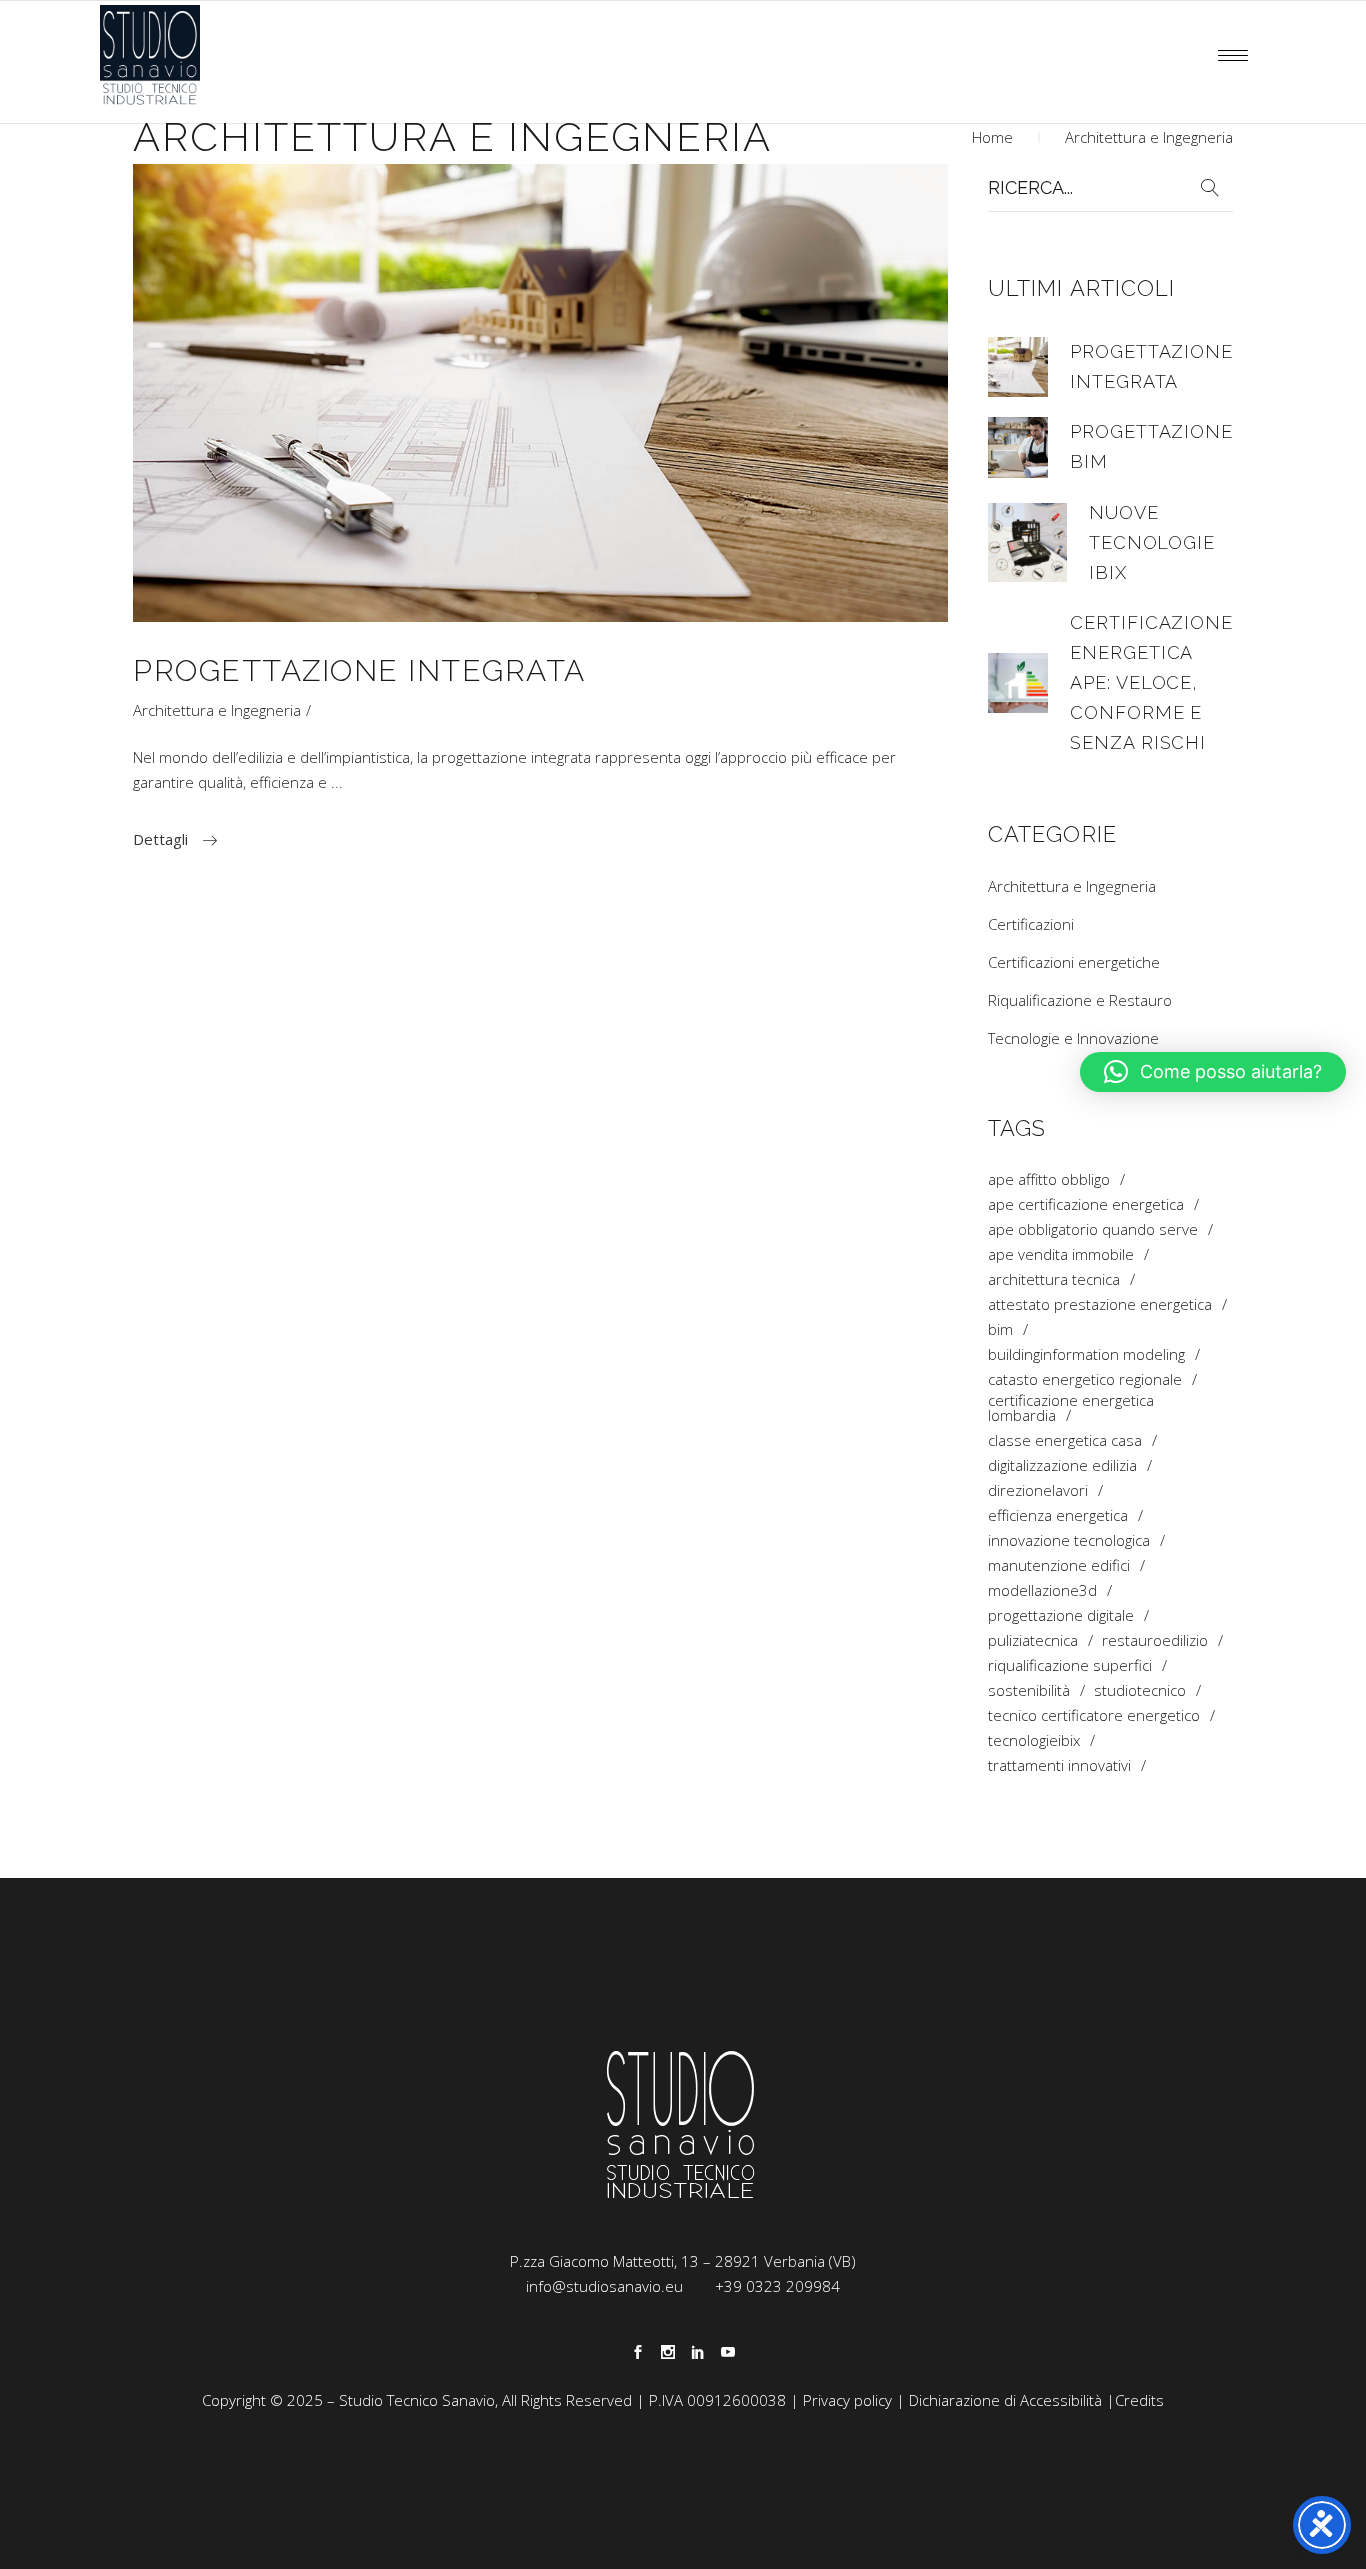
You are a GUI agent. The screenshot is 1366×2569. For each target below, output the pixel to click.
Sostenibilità (1029, 1690)
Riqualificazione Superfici (1070, 1665)
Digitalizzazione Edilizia (1062, 1465)
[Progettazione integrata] (540, 393)
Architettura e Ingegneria (217, 710)
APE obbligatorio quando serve (1093, 1229)
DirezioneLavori (1038, 1490)
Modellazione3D (1042, 1590)
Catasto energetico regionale (1085, 1379)
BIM (1000, 1329)
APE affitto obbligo (1049, 1179)
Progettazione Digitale (1061, 1615)
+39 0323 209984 (777, 2286)
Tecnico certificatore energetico (1094, 1715)
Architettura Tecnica (1054, 1279)
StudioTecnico (1140, 1690)
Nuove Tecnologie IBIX (1152, 542)
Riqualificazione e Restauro (1080, 1000)
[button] (1213, 1072)
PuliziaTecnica (1033, 1640)
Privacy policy (847, 2400)
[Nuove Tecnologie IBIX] (1027, 542)
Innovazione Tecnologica (1069, 1540)
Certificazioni (1031, 924)
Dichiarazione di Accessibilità (1005, 2400)
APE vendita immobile (1061, 1254)
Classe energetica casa (1065, 1440)
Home (992, 137)
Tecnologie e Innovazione (1073, 1038)
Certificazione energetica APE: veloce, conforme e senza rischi (1151, 682)
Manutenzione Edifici (1059, 1565)
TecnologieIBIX (1034, 1740)
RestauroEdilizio (1155, 1640)
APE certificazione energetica (1086, 1204)
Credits (1139, 2400)
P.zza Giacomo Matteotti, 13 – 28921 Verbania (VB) (683, 2261)
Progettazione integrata (359, 670)
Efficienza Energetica (1058, 1515)
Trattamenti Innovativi (1059, 1765)
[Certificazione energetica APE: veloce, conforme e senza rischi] (1018, 683)
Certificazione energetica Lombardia (1071, 1408)
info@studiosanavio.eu (604, 2286)
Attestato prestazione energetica (1100, 1304)
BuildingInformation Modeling (1086, 1354)
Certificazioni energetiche (1074, 962)
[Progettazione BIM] (1018, 447)
